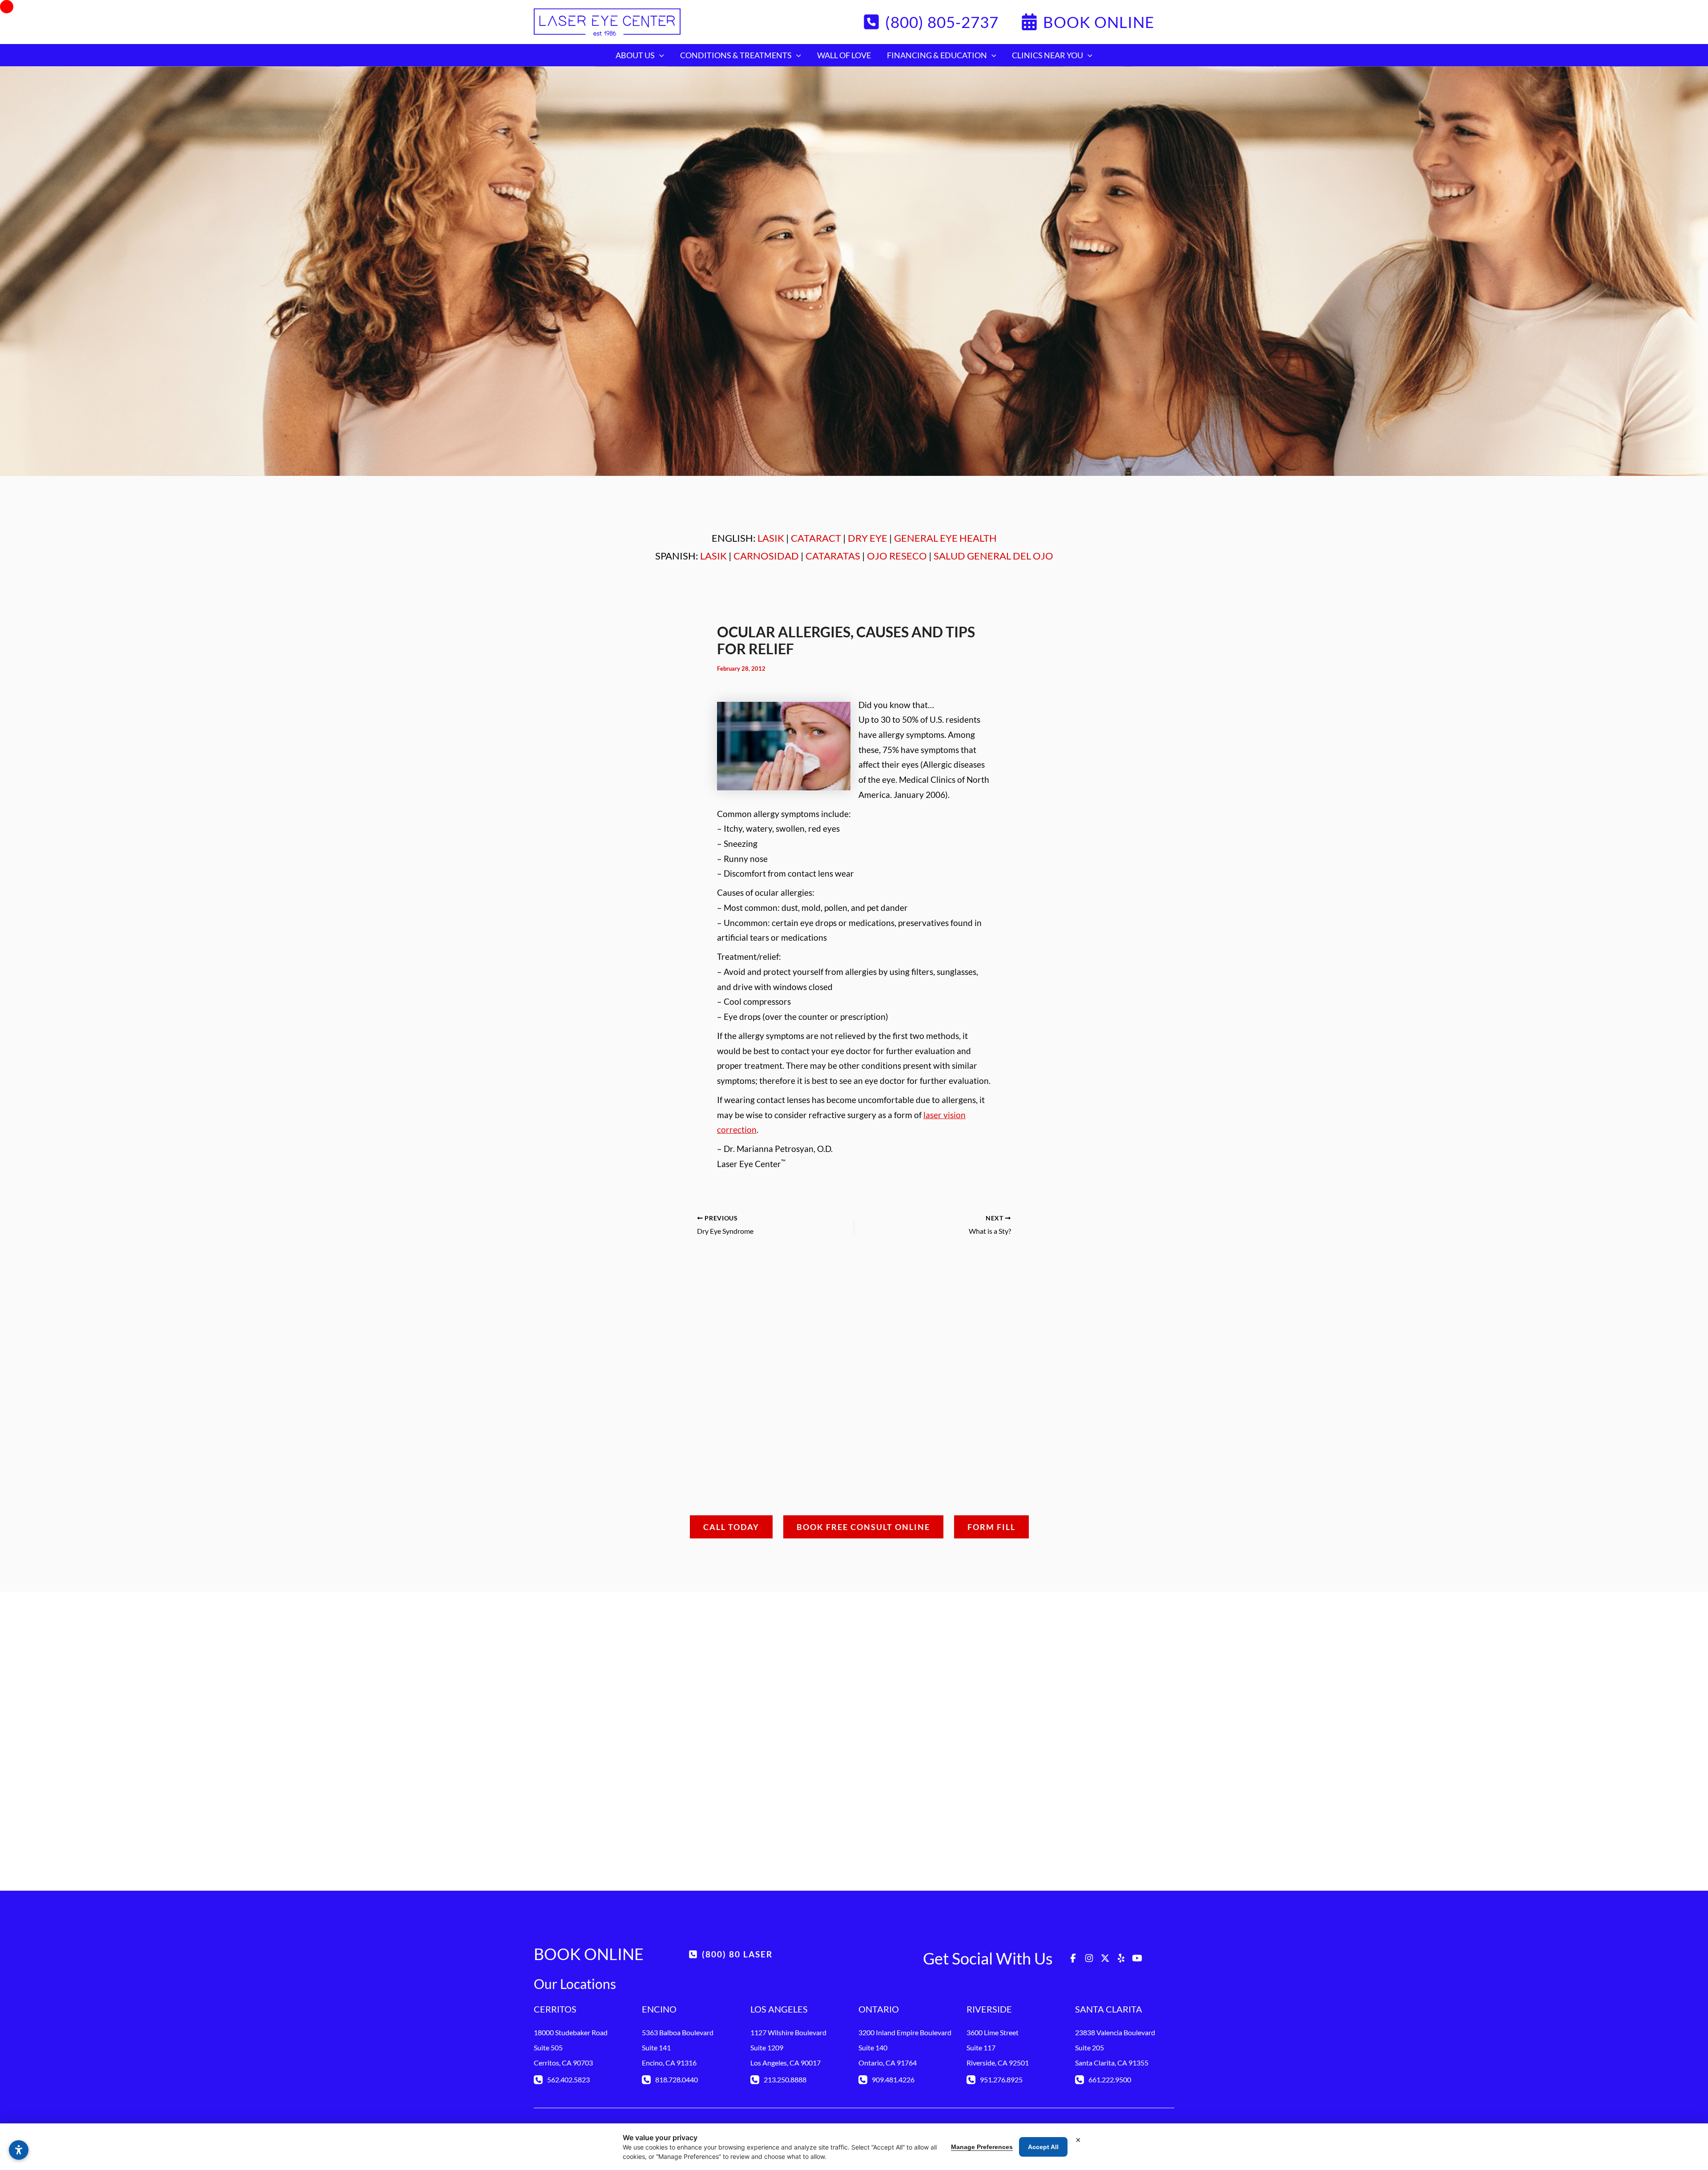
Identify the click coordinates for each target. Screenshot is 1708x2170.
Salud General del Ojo (993, 556)
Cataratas (833, 556)
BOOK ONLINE (589, 1954)
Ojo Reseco (897, 556)
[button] (931, 22)
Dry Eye (868, 538)
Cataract (816, 538)
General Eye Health (945, 538)
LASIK (771, 538)
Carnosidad (766, 556)
